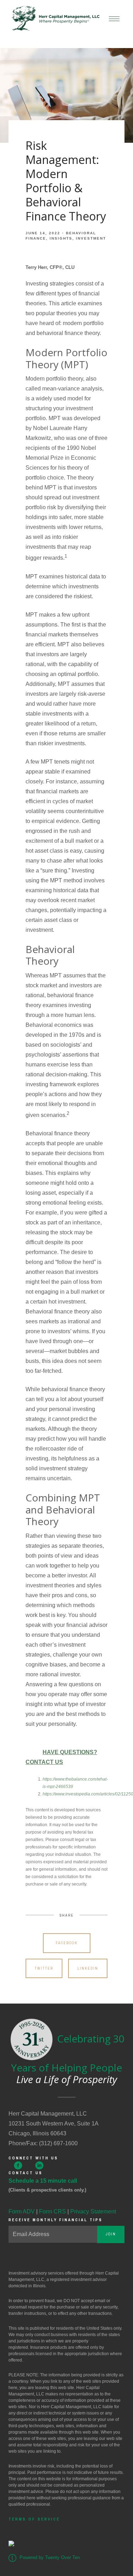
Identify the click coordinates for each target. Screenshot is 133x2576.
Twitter (44, 1968)
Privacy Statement (93, 2212)
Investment (91, 238)
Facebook (67, 1943)
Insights (61, 238)
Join (111, 2234)
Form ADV (22, 2212)
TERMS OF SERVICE (34, 2519)
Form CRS (52, 2212)
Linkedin (88, 1968)
